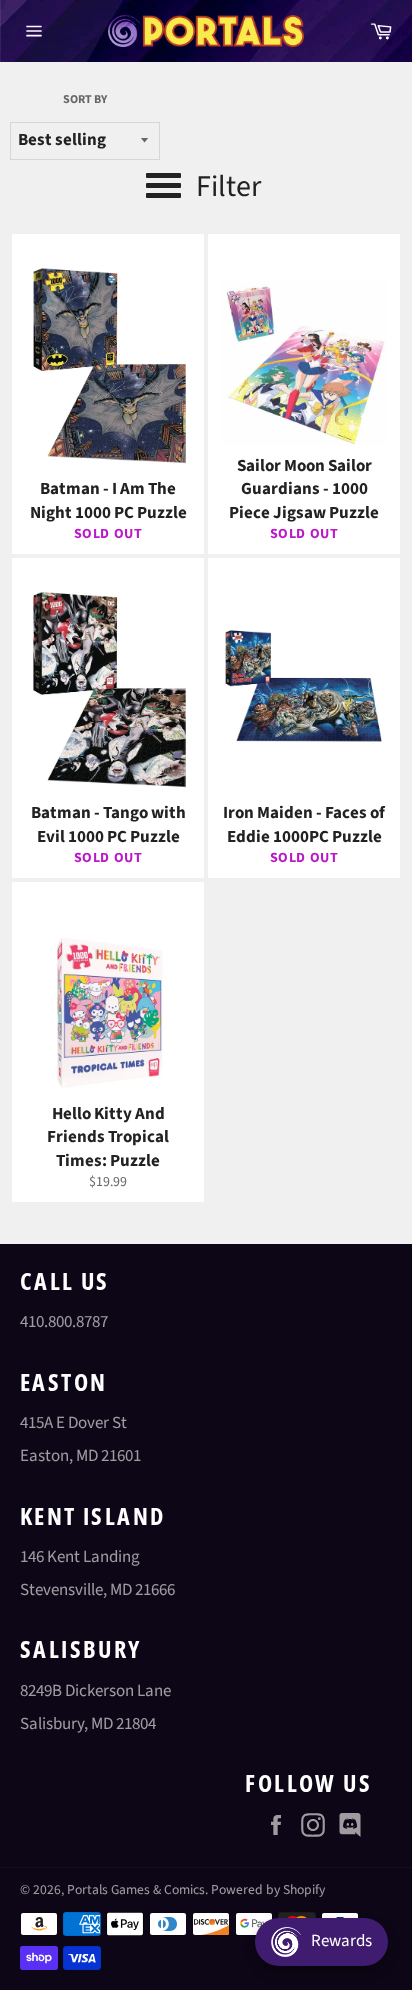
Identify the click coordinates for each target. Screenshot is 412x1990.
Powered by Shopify (268, 1889)
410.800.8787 (64, 1322)
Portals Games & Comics (136, 1889)
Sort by (85, 100)
